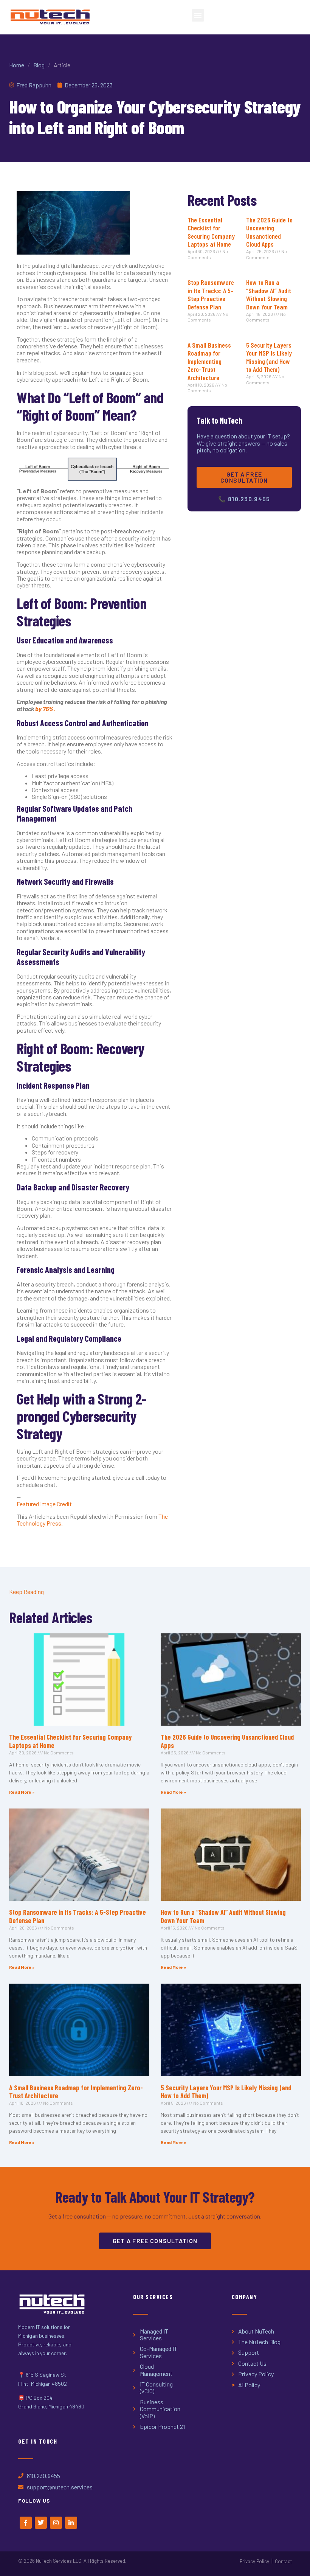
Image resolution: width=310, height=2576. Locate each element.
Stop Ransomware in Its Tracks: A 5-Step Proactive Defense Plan (211, 294)
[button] (198, 15)
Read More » (22, 1792)
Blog (39, 65)
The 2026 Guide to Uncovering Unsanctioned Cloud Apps (269, 232)
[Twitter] (41, 2523)
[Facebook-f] (26, 2523)
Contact (283, 2561)
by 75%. (45, 709)
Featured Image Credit (44, 1504)
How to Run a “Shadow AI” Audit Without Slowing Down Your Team (269, 294)
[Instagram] (56, 2523)
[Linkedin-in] (71, 2523)
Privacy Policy (254, 2561)
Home (17, 65)
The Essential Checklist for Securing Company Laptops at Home (211, 232)
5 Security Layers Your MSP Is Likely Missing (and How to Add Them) (269, 357)
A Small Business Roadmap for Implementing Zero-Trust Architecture (209, 361)
